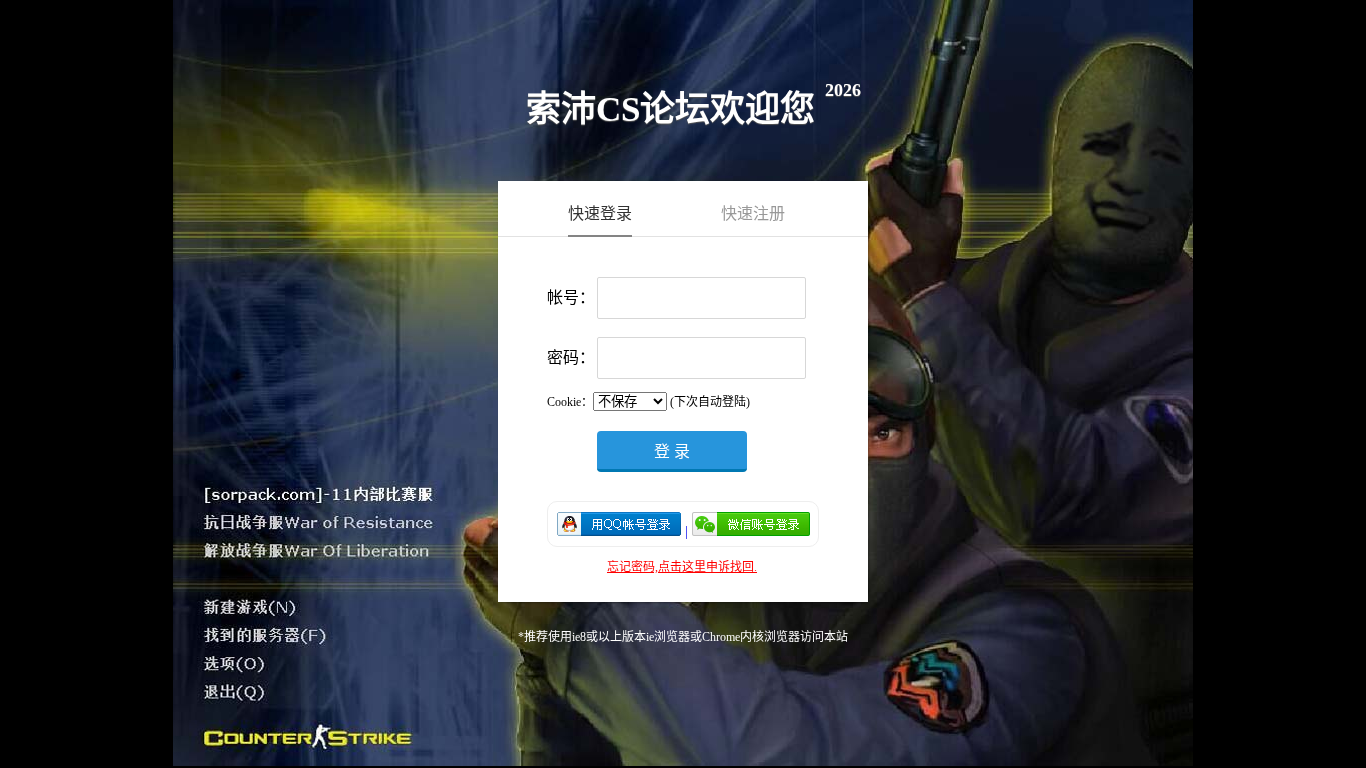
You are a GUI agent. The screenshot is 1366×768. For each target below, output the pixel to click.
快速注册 (753, 213)
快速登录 (600, 213)
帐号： (571, 297)
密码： (571, 357)
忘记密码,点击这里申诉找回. (682, 567)
